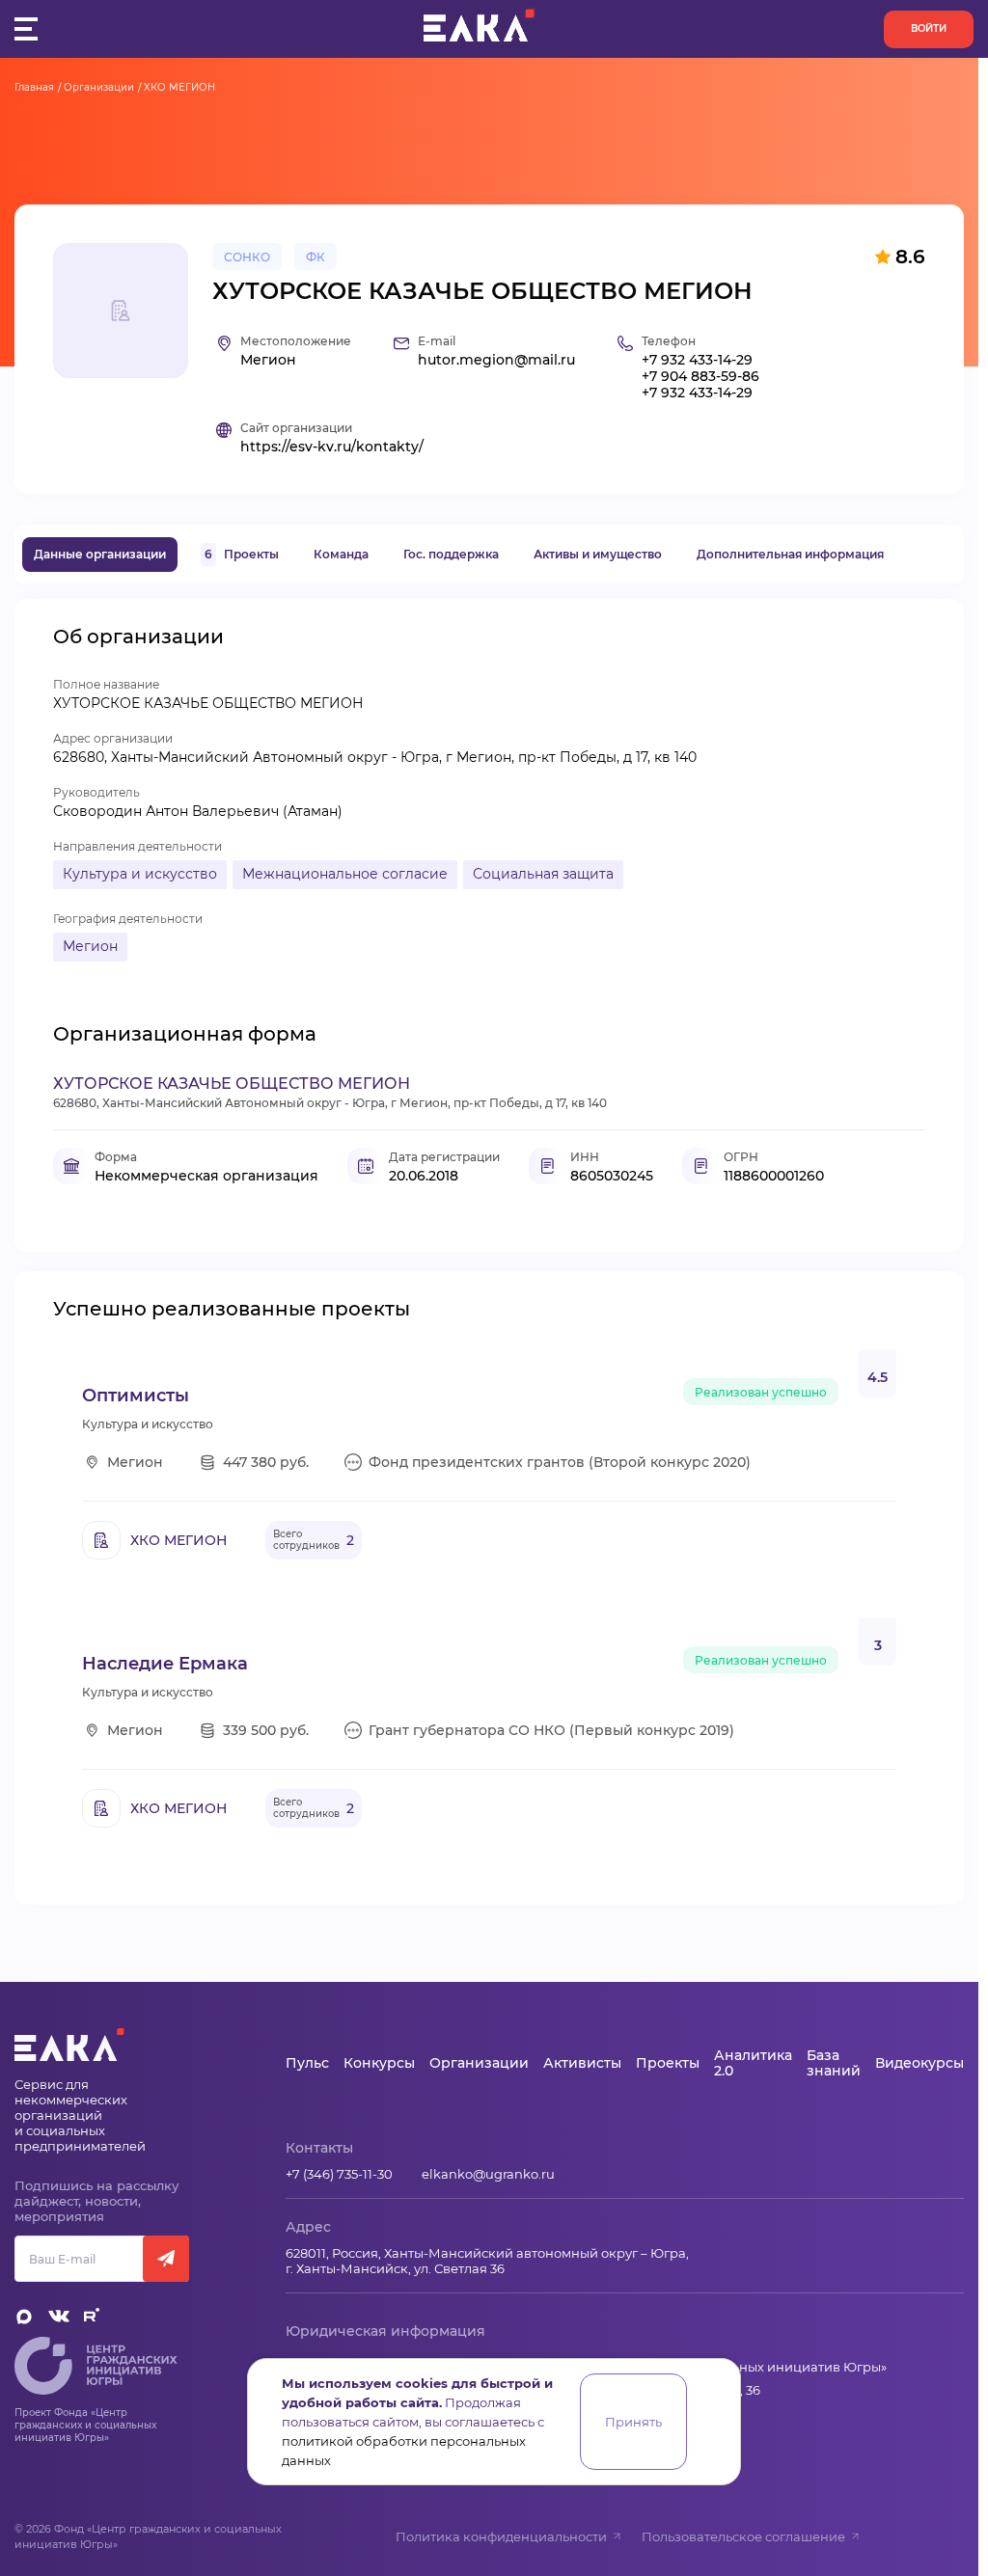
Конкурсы (379, 2063)
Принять (633, 2422)
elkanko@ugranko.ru (488, 2174)
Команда (341, 554)
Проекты (242, 554)
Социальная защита (543, 874)
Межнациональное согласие (345, 874)
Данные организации (100, 554)
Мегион (90, 946)
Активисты (582, 2063)
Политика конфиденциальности (501, 2536)
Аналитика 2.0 (753, 2063)
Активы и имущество (598, 554)
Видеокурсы (919, 2063)
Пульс (307, 2063)
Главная (34, 87)
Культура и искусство (140, 874)
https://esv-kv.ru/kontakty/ (332, 447)
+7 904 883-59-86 (700, 377)
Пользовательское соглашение (743, 2536)
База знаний (834, 2063)
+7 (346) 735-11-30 (339, 2174)
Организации (99, 87)
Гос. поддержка (451, 554)
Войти (929, 28)
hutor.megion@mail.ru (496, 360)
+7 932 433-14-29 (697, 360)
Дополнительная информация (790, 554)
